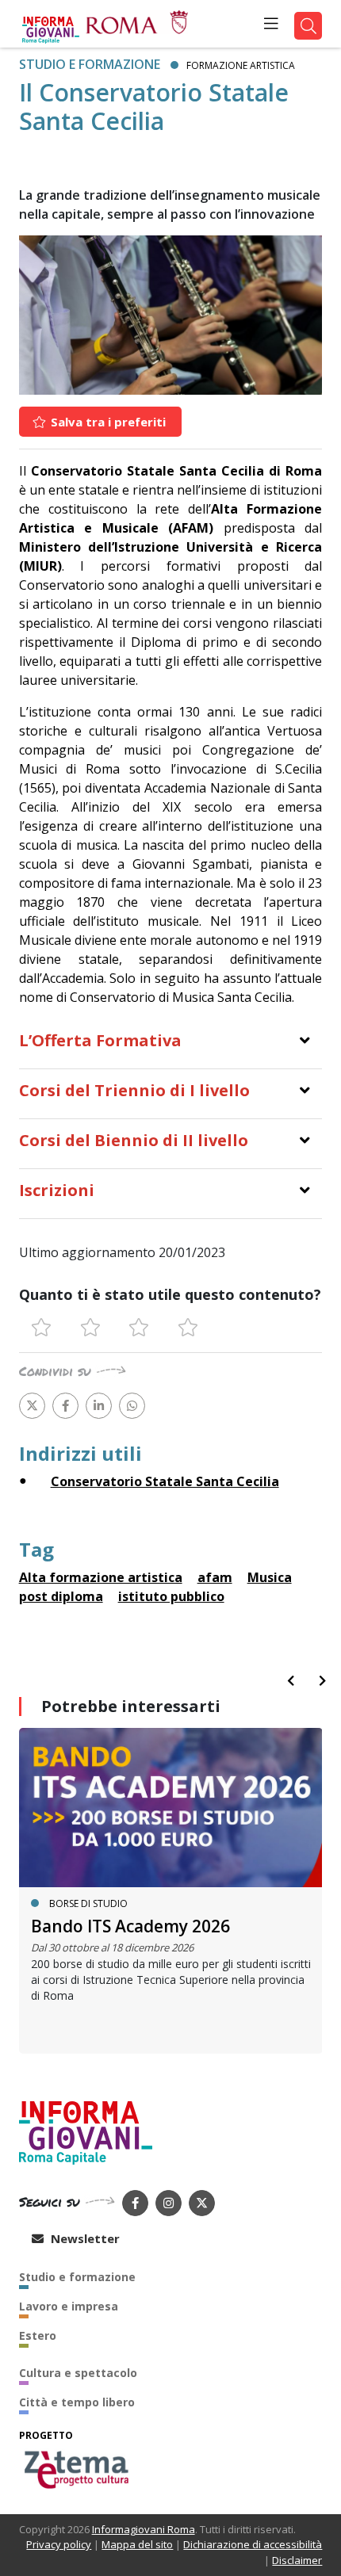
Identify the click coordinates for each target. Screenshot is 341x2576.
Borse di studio (88, 1903)
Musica (270, 1577)
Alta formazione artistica (101, 1577)
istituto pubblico (171, 1596)
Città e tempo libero (77, 2402)
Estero (38, 2335)
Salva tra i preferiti (107, 422)
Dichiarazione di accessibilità (253, 2544)
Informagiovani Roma (144, 2529)
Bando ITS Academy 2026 (130, 1926)
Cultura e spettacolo (78, 2373)
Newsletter (84, 2238)
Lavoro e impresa (69, 2306)
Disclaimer (297, 2560)
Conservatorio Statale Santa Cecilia (165, 1481)
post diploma (61, 1596)
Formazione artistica (241, 65)
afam (215, 1577)
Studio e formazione (90, 64)
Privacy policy (59, 2544)
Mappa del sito (137, 2544)
